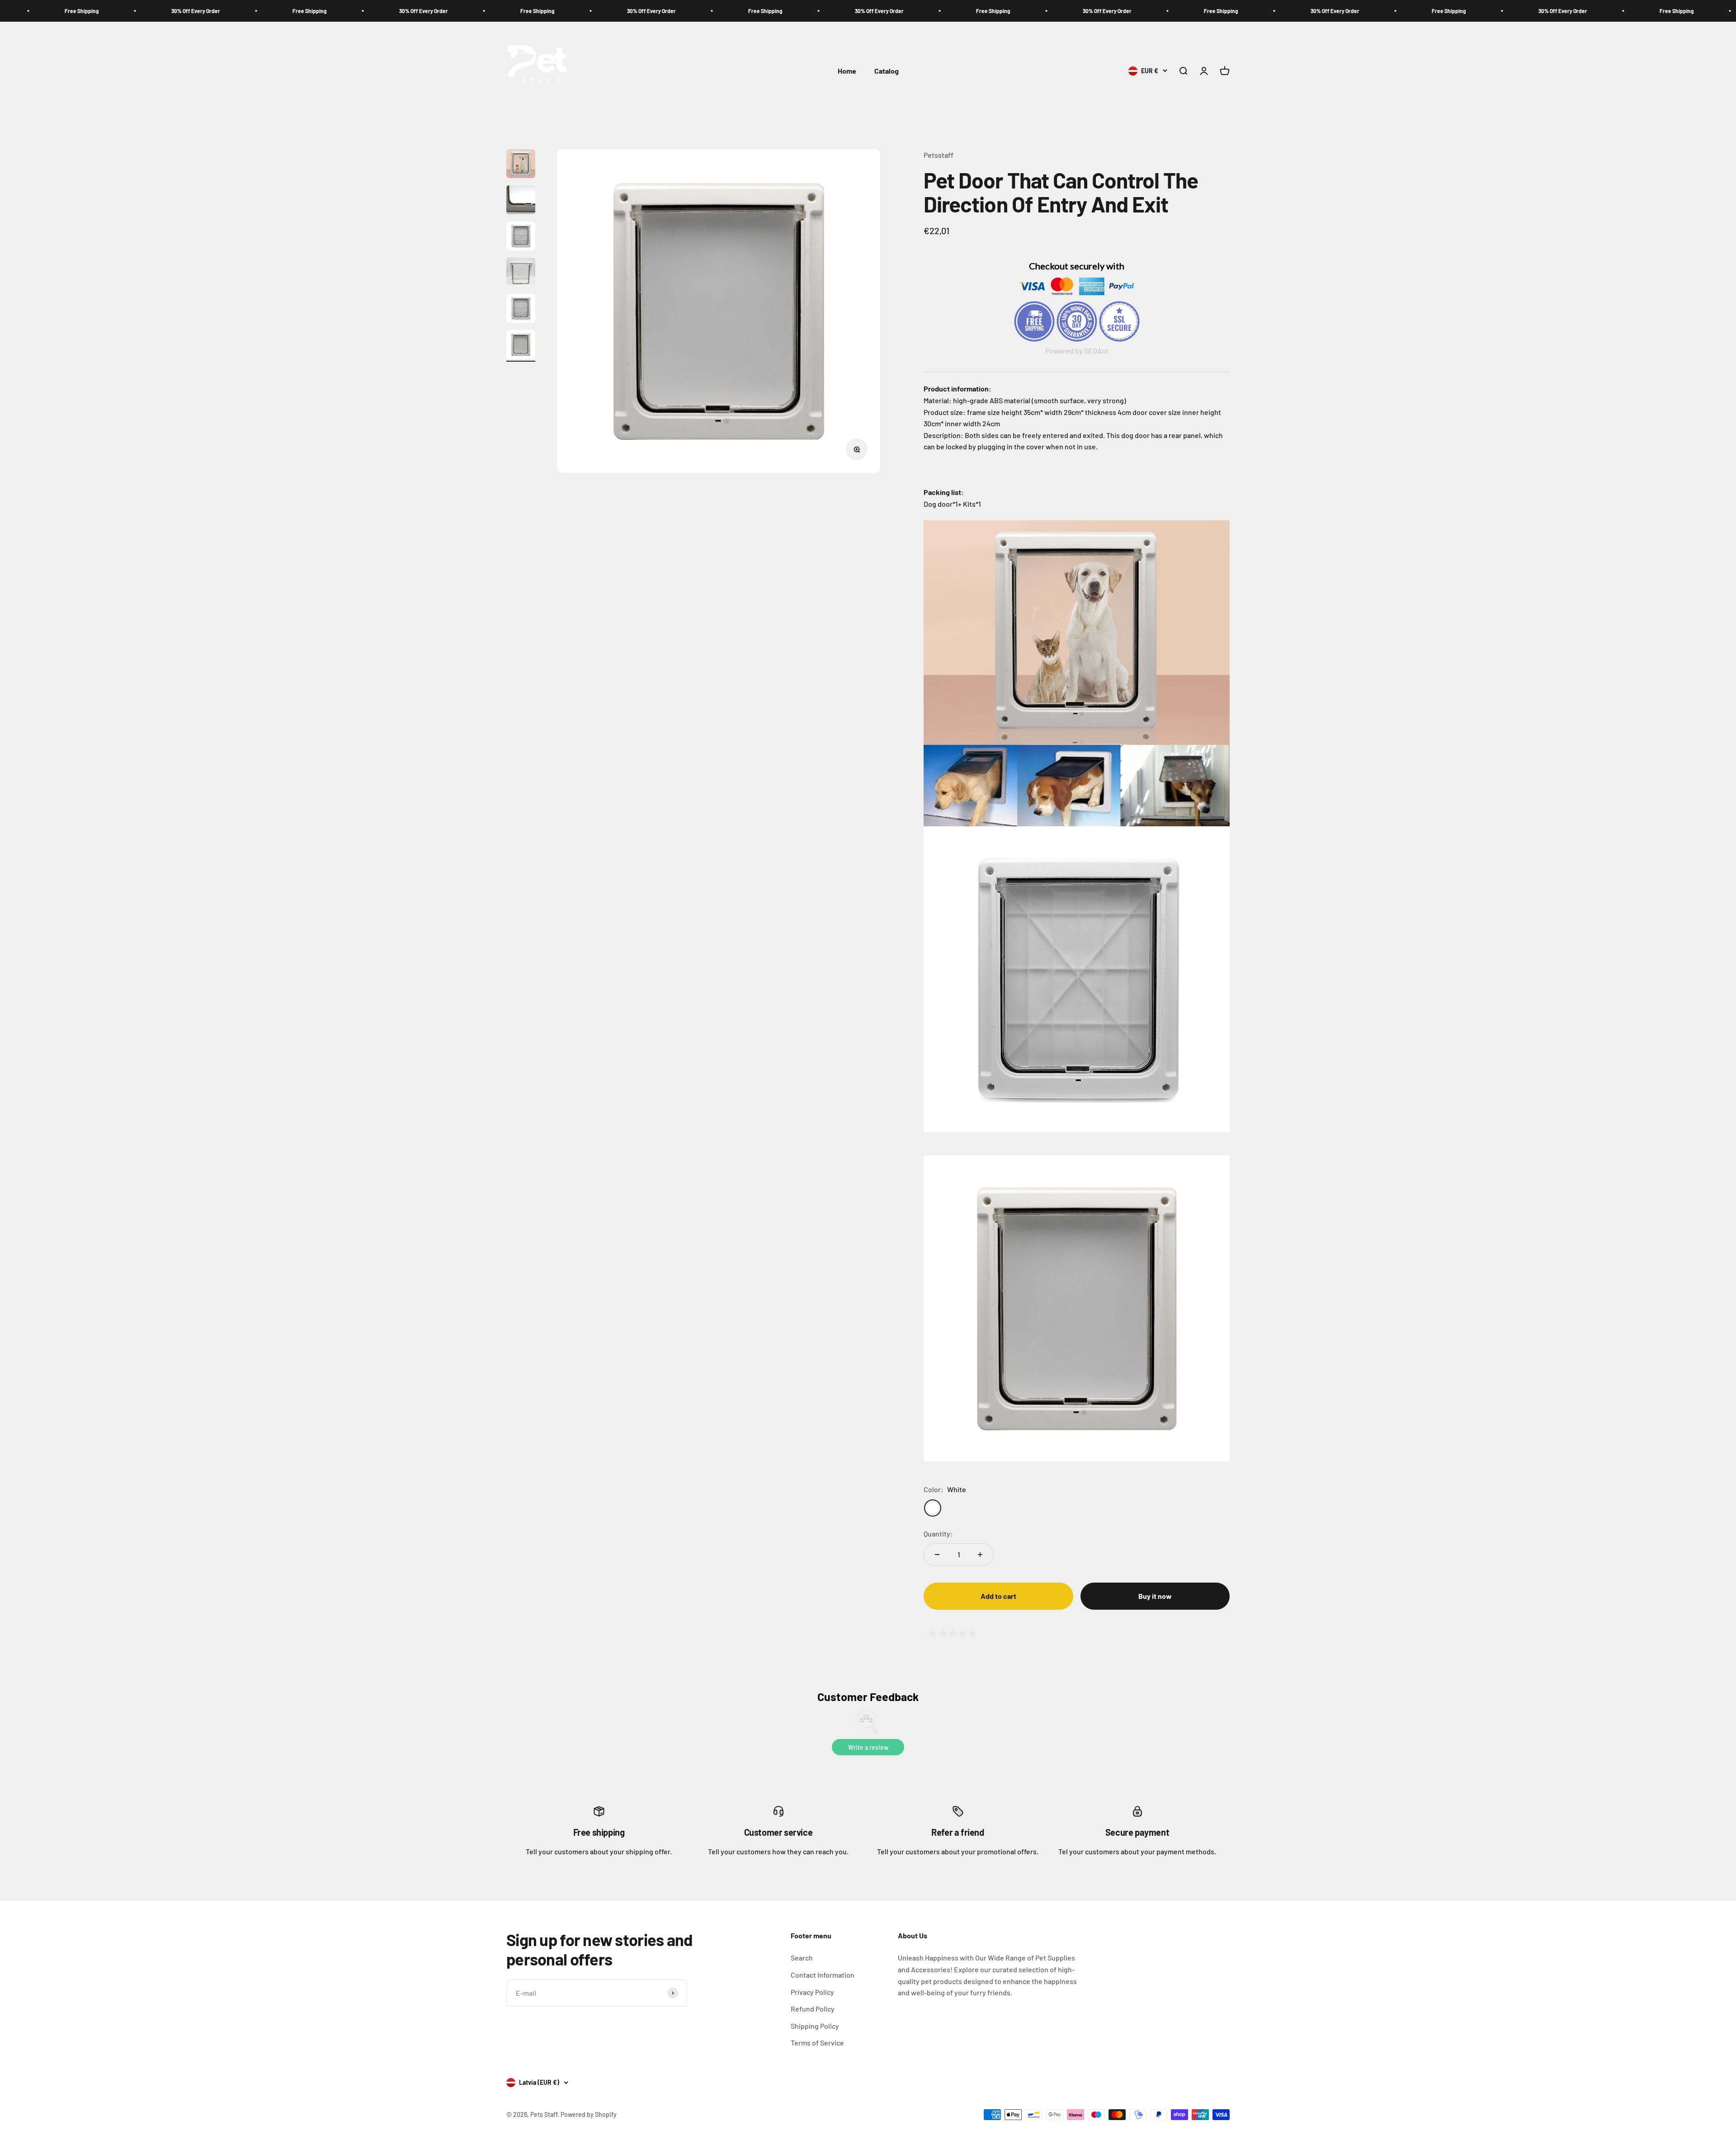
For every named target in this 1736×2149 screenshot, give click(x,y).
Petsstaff (939, 155)
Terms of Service (817, 2043)
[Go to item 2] (521, 201)
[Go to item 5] (521, 310)
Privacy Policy (812, 1992)
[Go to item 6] (521, 346)
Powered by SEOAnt (1077, 351)
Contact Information (823, 1975)
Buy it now (1155, 1596)
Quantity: (938, 1534)
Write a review (868, 1747)
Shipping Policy (815, 2026)
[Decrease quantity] (937, 1555)
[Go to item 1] (521, 165)
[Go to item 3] (521, 237)
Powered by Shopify (589, 2114)
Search (802, 1958)
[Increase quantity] (980, 1555)
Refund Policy (813, 2009)
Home (847, 71)
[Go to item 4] (521, 273)
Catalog (887, 71)
